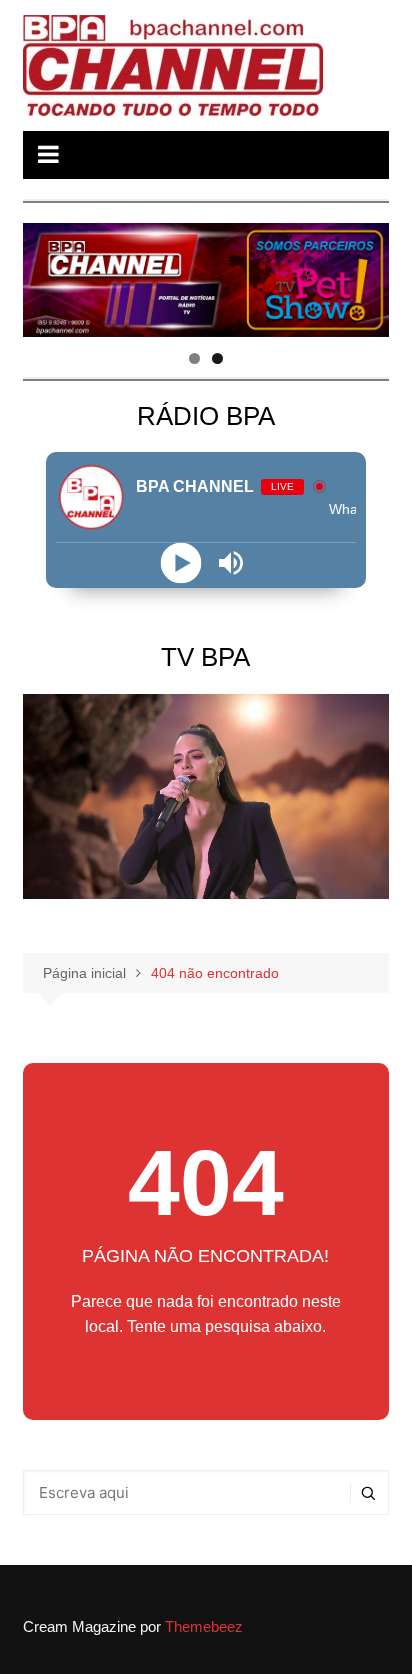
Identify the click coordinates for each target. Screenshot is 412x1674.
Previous (48, 275)
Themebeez (204, 1626)
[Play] (180, 563)
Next (364, 275)
